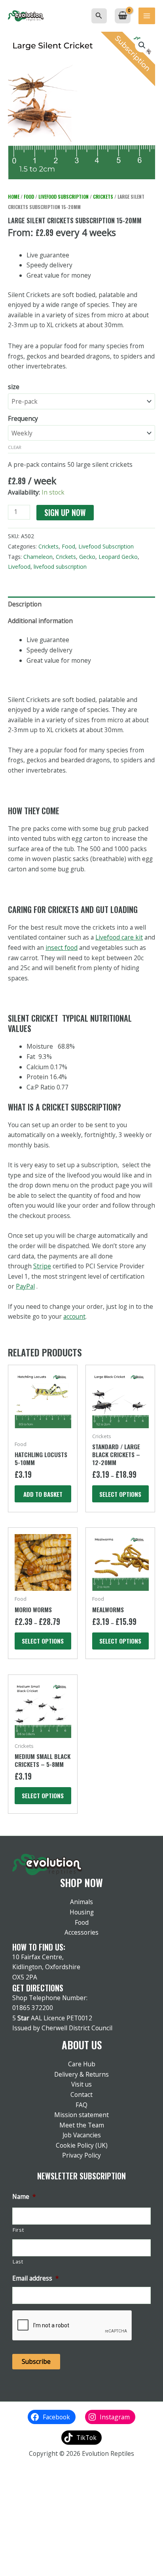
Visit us (81, 2084)
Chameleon (38, 557)
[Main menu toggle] (147, 16)
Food (29, 197)
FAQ (81, 2105)
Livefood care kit (119, 937)
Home (14, 197)
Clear (15, 447)
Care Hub (82, 2064)
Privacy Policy (81, 2155)
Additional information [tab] (40, 621)
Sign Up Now (65, 513)
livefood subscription (60, 567)
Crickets (103, 197)
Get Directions (38, 1988)
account (74, 1316)
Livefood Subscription (63, 197)
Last (18, 2262)
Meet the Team (82, 2125)
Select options (120, 1494)
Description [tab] (25, 604)
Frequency (23, 418)
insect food (62, 948)
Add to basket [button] (43, 1494)
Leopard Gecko (118, 557)
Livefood (19, 567)
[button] (99, 16)
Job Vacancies (82, 2135)
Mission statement (81, 2115)
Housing (82, 1912)
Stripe (42, 1266)
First (18, 2230)
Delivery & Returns (81, 2074)
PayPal (25, 1286)
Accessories (81, 1932)
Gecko (87, 557)
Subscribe (36, 2361)
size (14, 387)
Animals (81, 1902)
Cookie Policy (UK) (82, 2145)
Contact (81, 2095)
